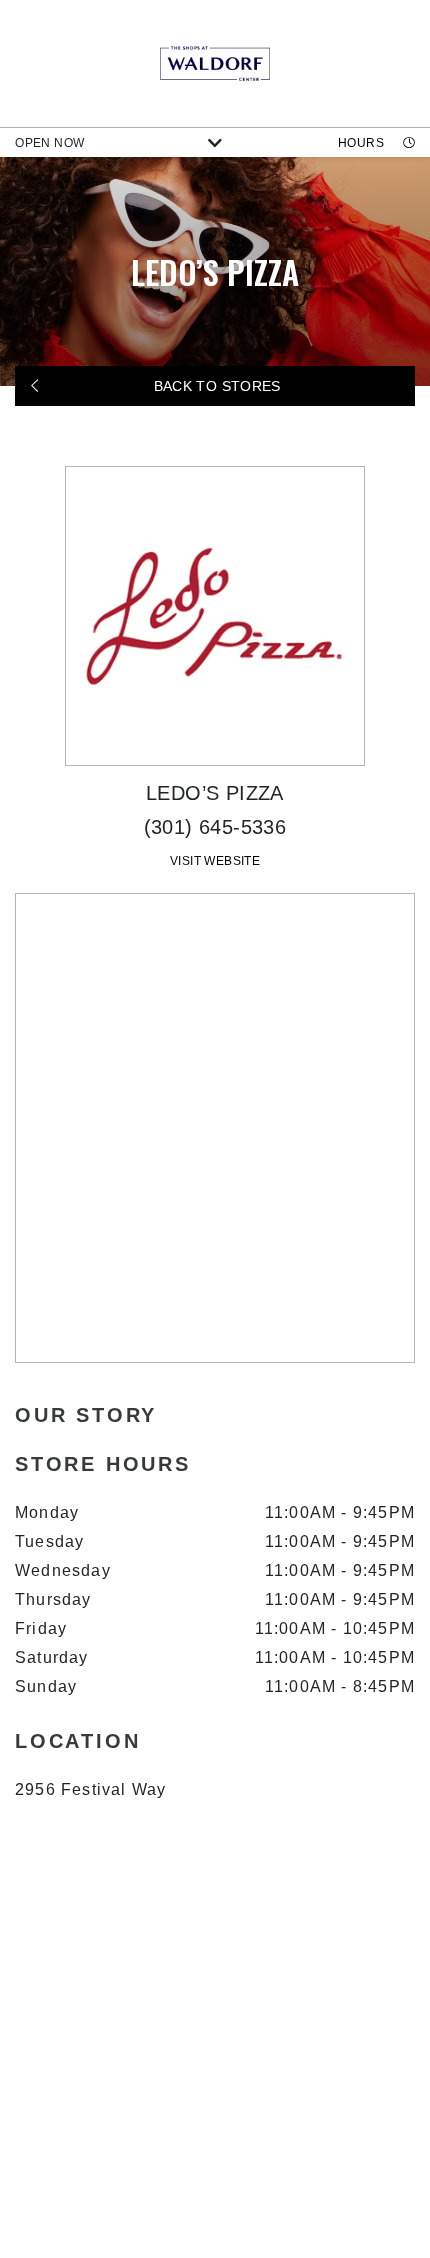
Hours (363, 143)
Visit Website (215, 861)
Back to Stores (214, 386)
